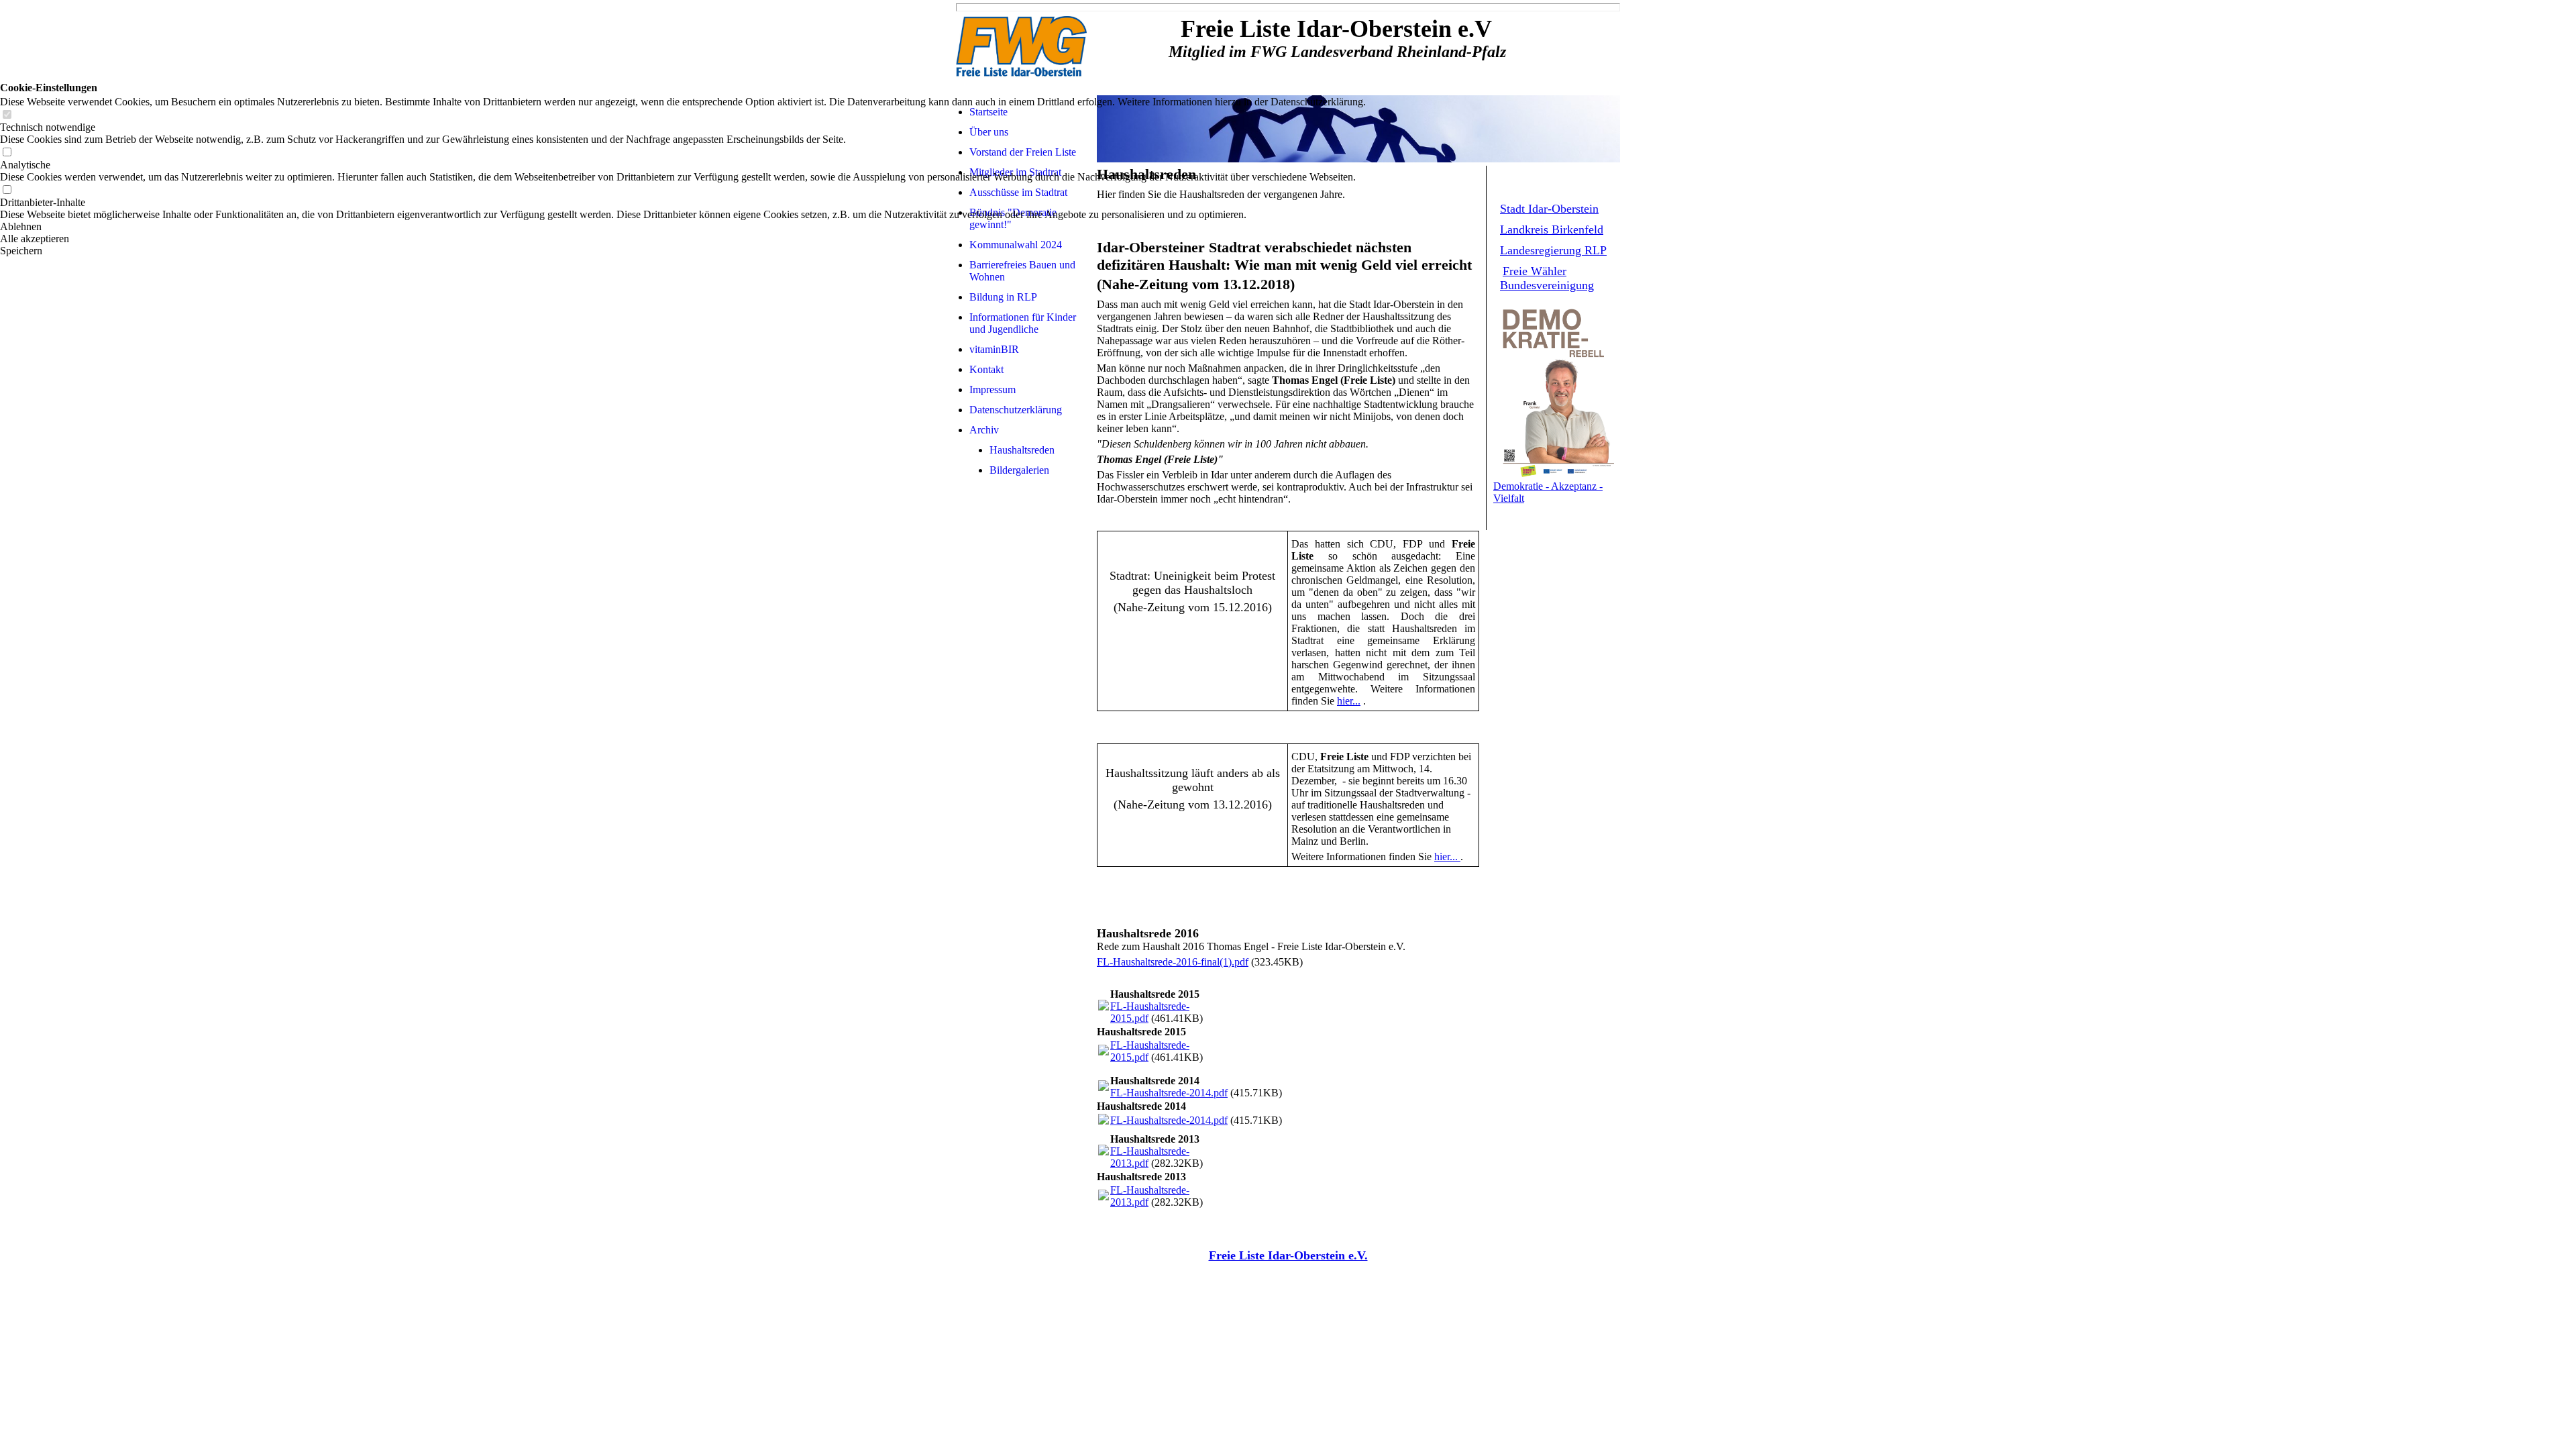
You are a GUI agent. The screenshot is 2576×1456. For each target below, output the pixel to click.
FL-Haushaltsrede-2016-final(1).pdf (1173, 962)
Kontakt (986, 369)
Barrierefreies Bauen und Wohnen (1022, 271)
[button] (683, 227)
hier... (1349, 701)
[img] (1023, 48)
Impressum (992, 389)
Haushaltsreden (1022, 450)
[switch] (7, 115)
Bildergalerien (1019, 470)
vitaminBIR (994, 349)
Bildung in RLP (1003, 297)
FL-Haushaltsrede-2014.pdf (1169, 1093)
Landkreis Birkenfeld (1552, 229)
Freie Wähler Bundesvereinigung (1547, 278)
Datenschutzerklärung (1016, 410)
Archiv (984, 430)
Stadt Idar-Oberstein (1549, 209)
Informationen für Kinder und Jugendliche (1023, 323)
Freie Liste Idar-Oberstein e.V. (1288, 1255)
